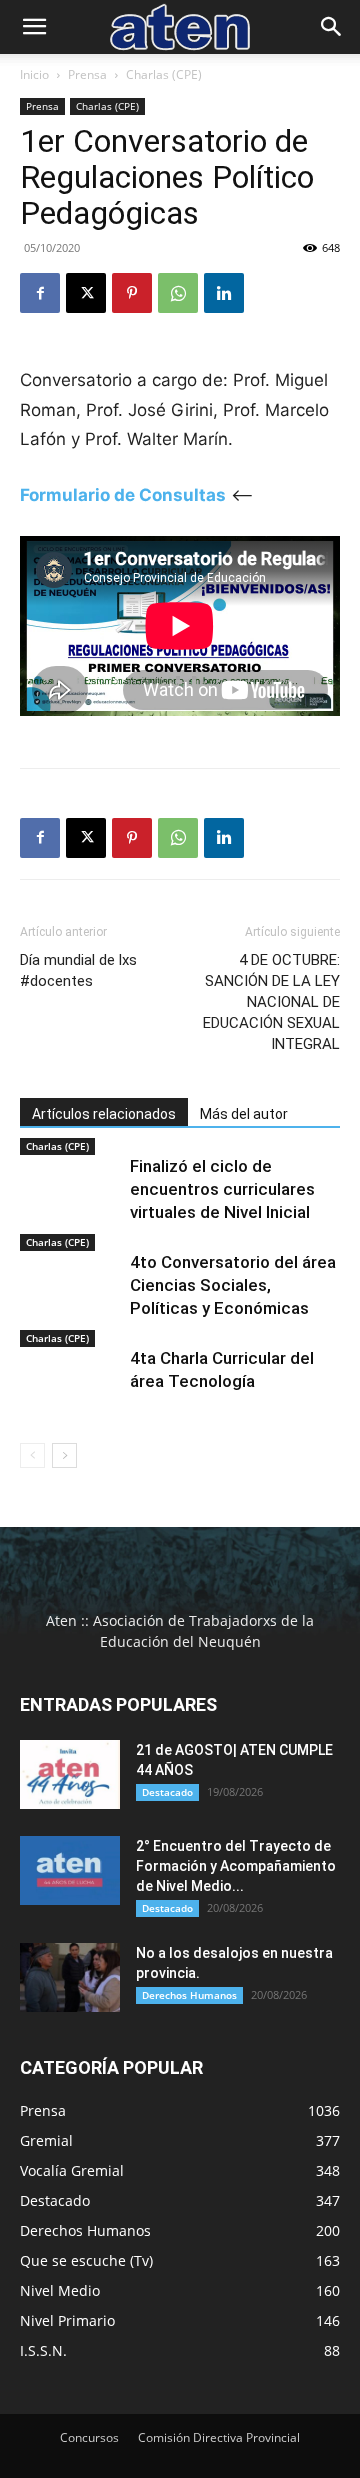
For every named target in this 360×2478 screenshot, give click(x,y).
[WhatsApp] (178, 293)
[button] (34, 27)
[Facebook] (40, 293)
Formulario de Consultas (123, 495)
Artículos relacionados (104, 1114)
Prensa (87, 74)
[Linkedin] (224, 293)
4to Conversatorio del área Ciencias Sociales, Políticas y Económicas (233, 1285)
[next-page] (64, 1455)
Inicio (34, 74)
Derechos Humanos (189, 1995)
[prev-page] (32, 1455)
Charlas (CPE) (164, 74)
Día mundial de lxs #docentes (78, 970)
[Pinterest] (132, 293)
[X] (86, 293)
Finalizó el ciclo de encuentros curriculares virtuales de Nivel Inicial (222, 1189)
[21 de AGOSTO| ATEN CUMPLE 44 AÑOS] (70, 1774)
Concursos (89, 2437)
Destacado (167, 1792)
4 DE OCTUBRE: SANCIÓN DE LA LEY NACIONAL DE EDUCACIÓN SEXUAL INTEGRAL (271, 1002)
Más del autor (244, 1114)
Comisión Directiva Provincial (219, 2437)
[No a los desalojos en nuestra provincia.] (70, 1977)
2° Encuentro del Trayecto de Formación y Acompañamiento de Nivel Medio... (236, 1866)
